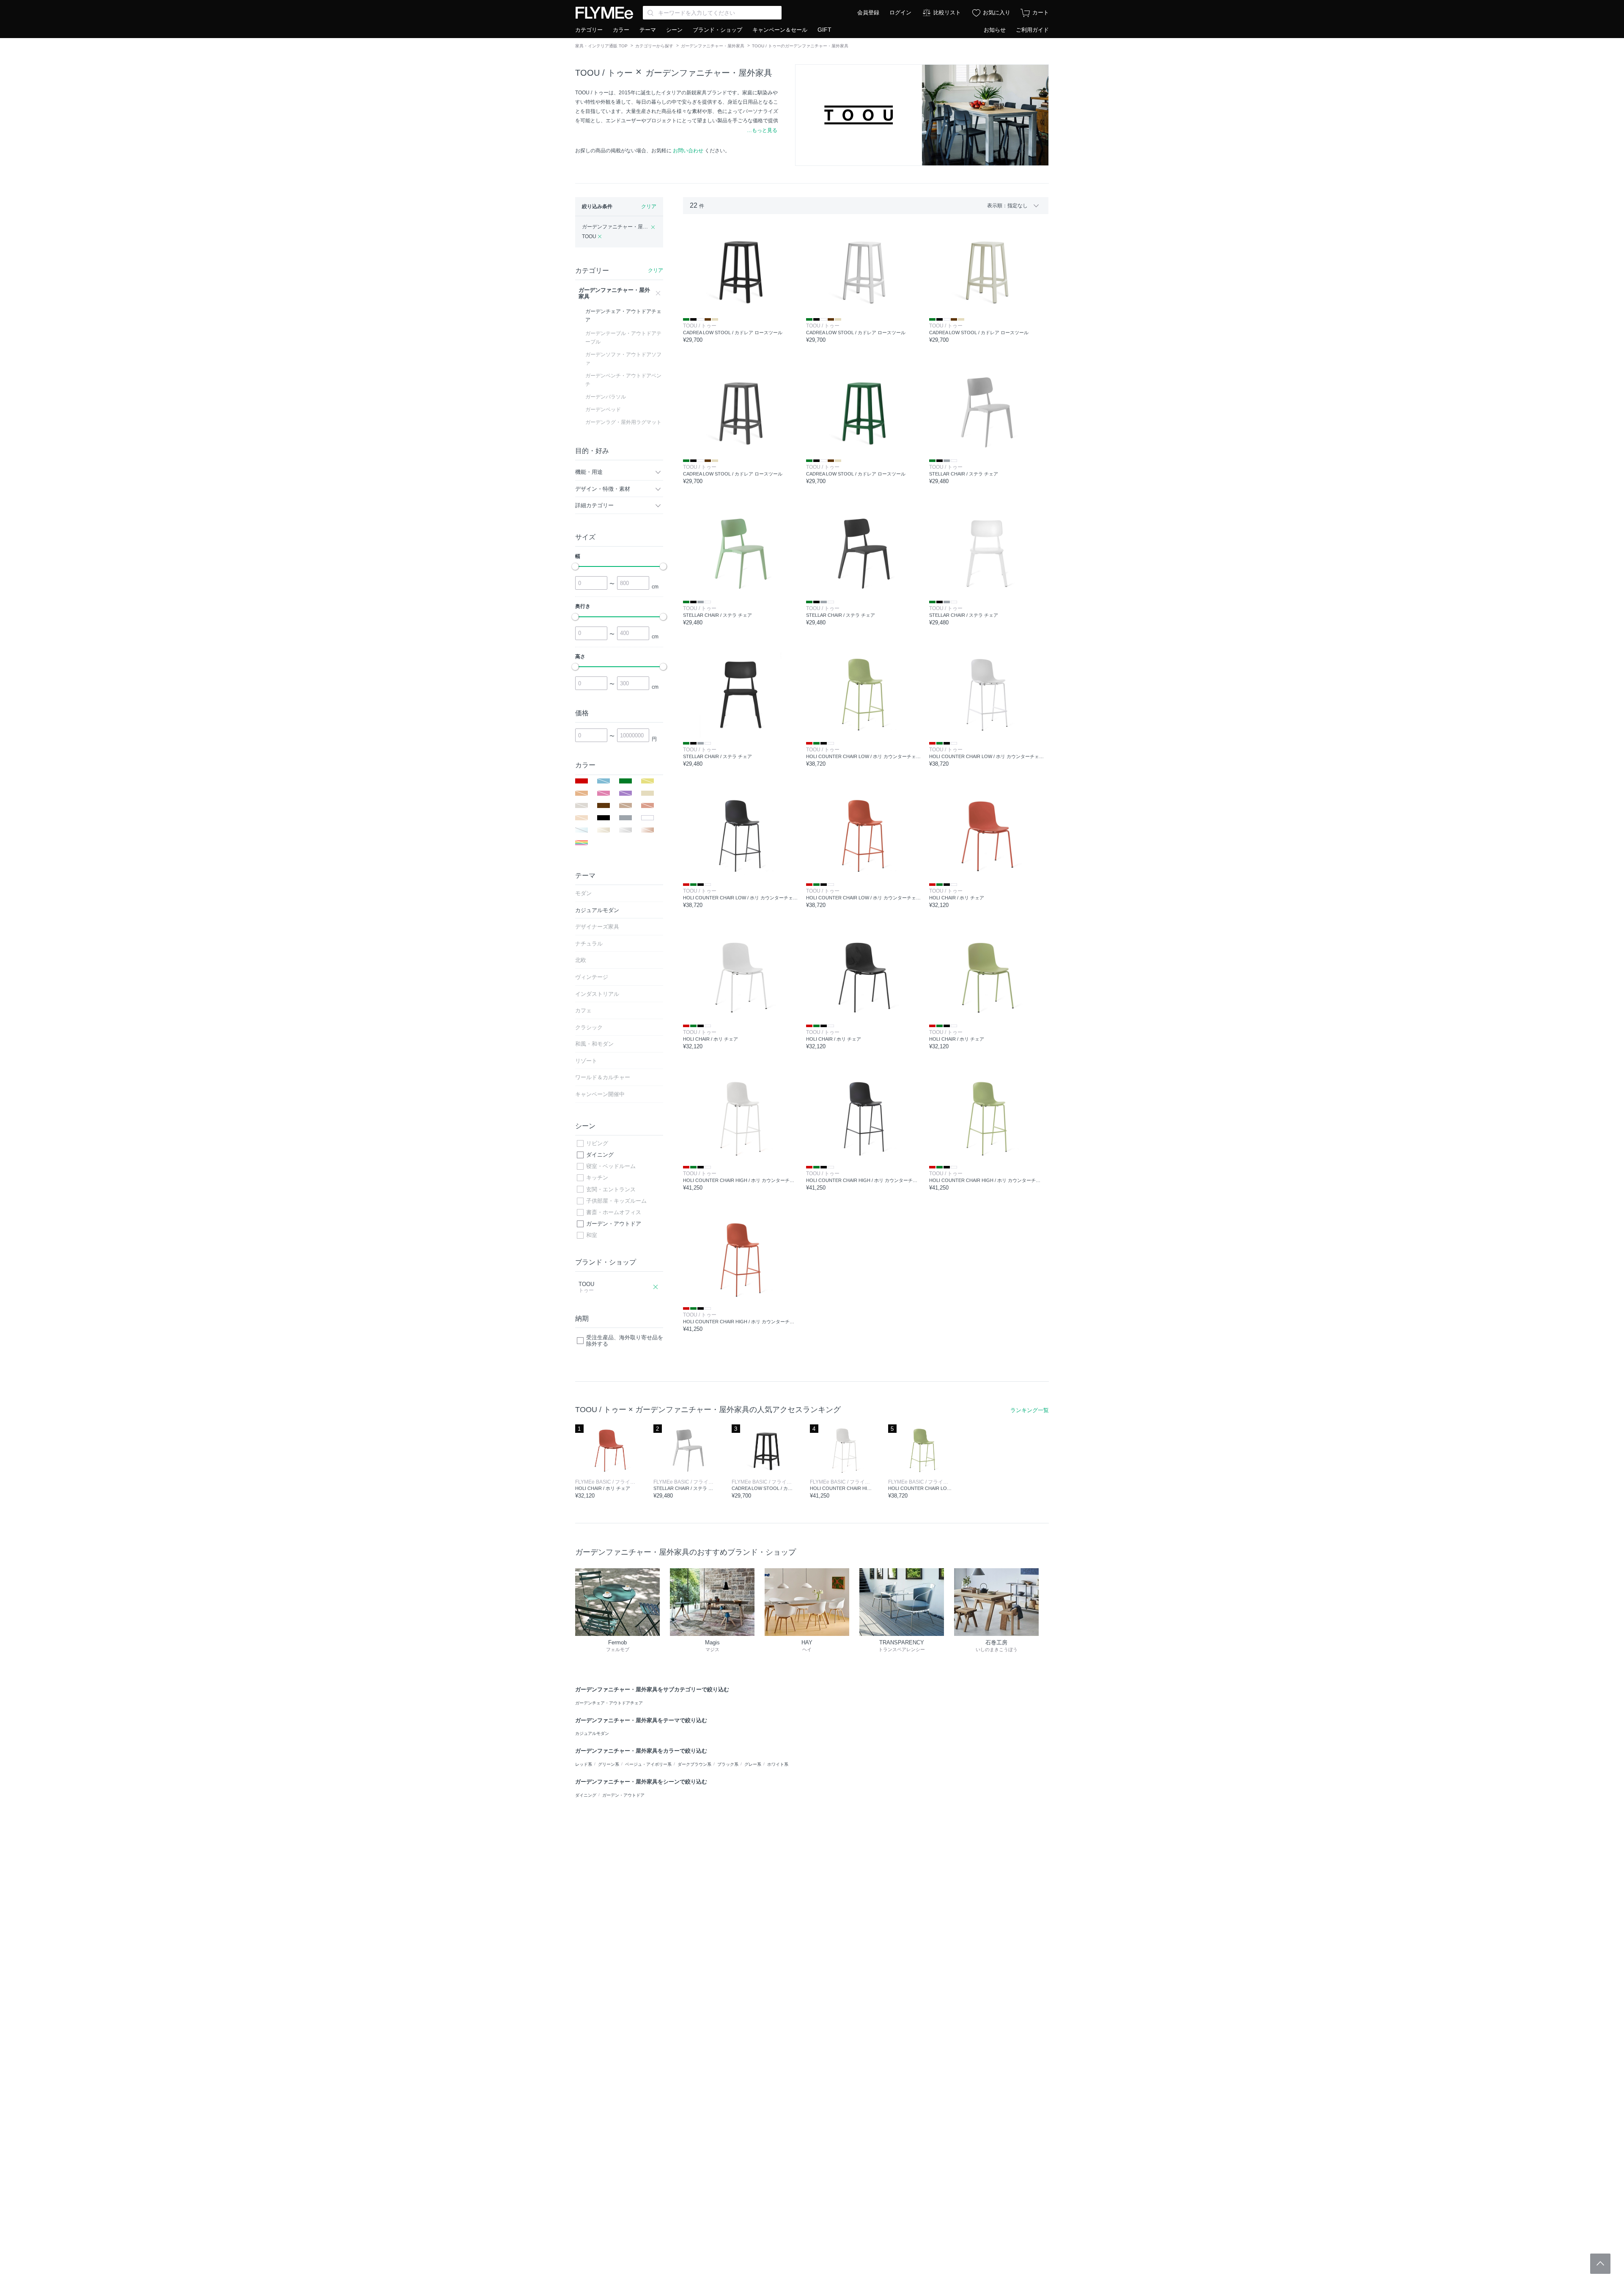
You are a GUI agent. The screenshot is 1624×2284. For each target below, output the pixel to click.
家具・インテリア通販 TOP (601, 46)
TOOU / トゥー (604, 73)
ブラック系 (728, 1764)
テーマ (648, 30)
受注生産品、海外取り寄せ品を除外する (625, 1341)
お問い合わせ (688, 151)
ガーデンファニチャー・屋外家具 (713, 46)
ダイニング (600, 1155)
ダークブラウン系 (694, 1764)
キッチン (597, 1178)
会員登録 (868, 12)
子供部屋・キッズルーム (616, 1201)
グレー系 (753, 1764)
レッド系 (584, 1764)
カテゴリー (589, 30)
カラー (621, 30)
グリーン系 (609, 1764)
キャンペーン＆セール (780, 30)
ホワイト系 (778, 1764)
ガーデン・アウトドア (614, 1224)
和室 (592, 1235)
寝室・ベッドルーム (611, 1166)
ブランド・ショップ (717, 30)
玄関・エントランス (611, 1189)
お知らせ (995, 30)
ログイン (900, 12)
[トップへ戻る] (1600, 2264)
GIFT (824, 30)
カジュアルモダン (592, 1733)
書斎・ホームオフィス (614, 1212)
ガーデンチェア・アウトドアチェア (609, 1703)
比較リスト (947, 12)
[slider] (575, 566)
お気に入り (997, 12)
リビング (597, 1143)
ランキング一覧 (1030, 1410)
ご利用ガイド (1032, 30)
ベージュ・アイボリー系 (648, 1764)
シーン (674, 30)
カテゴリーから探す (654, 46)
